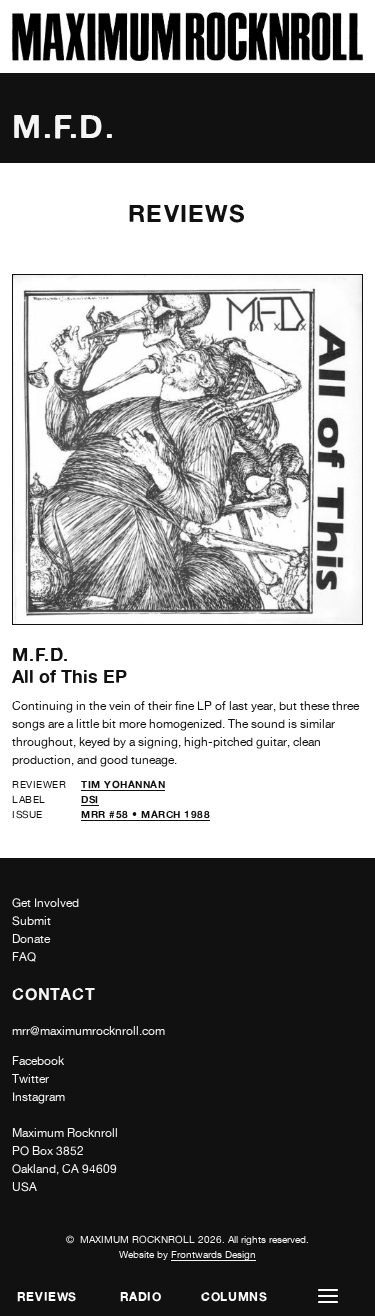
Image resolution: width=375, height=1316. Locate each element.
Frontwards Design (213, 1254)
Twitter (30, 1079)
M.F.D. (40, 654)
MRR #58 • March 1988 (145, 814)
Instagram (38, 1097)
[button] (328, 1296)
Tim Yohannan (123, 784)
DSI (90, 799)
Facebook (38, 1061)
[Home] (187, 55)
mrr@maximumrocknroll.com (88, 1031)
